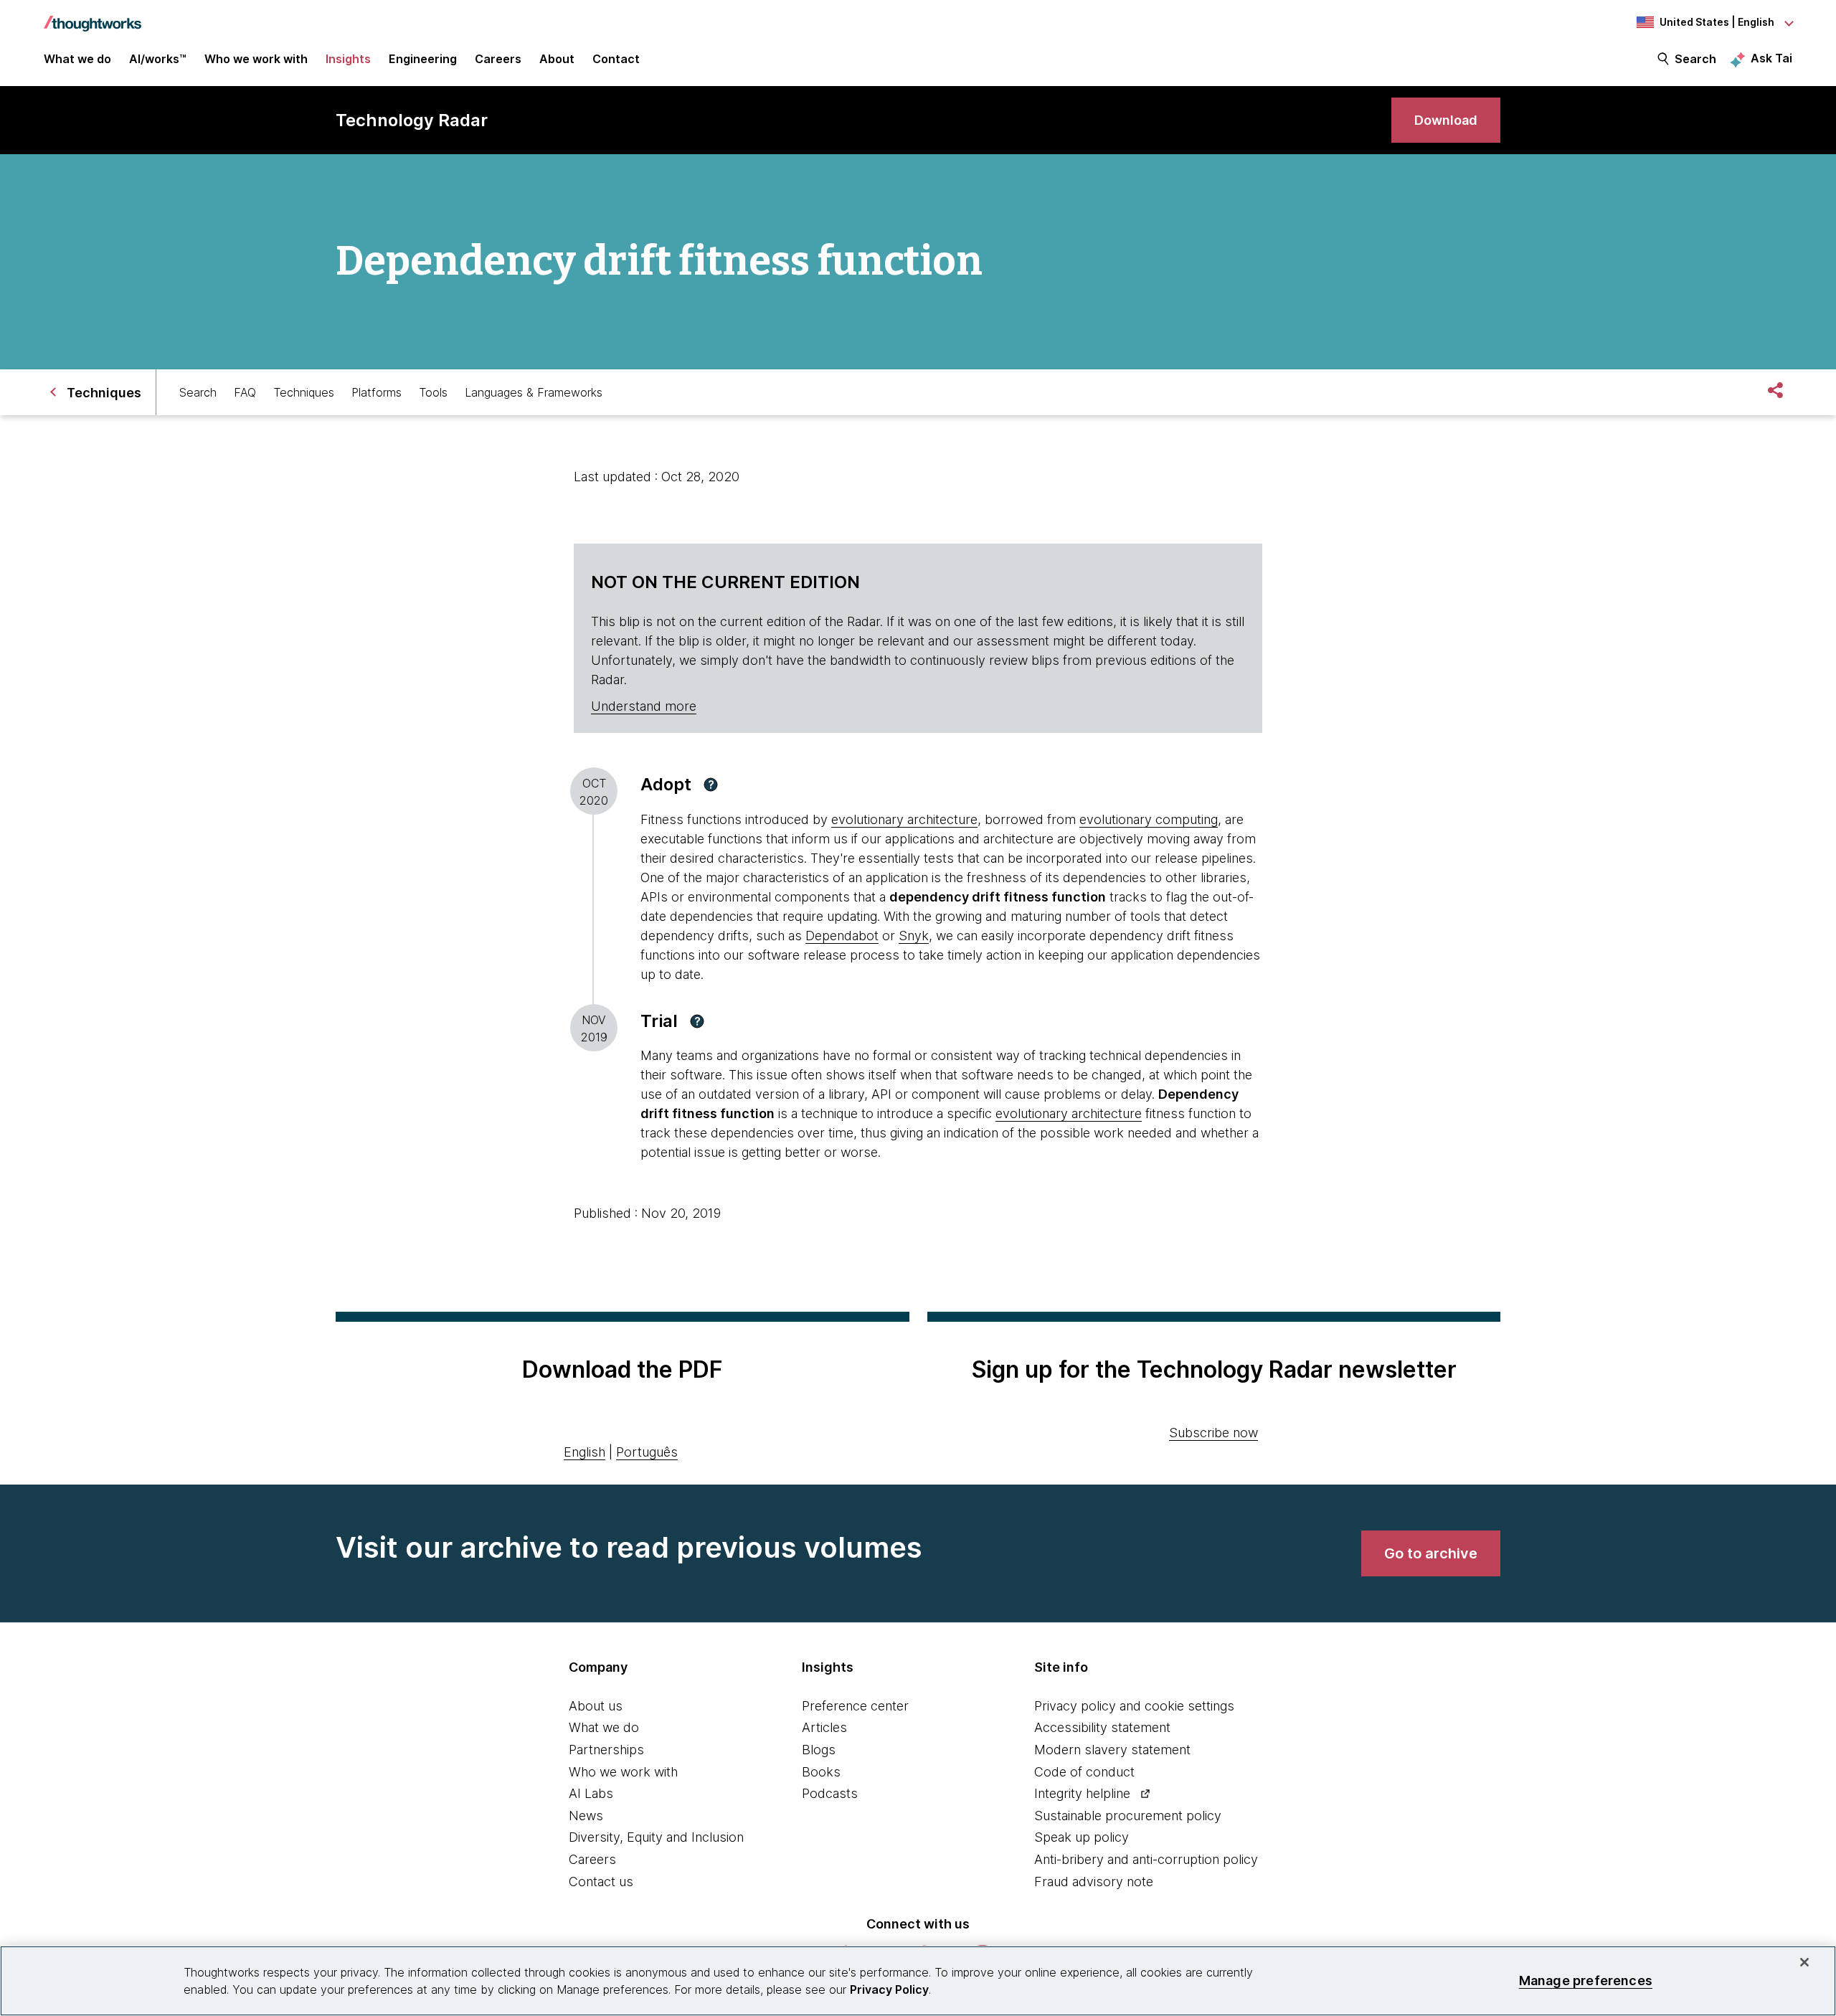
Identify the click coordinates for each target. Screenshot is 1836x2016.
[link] (1446, 120)
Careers (592, 1859)
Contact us (601, 1882)
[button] (711, 785)
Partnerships (606, 1750)
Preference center (855, 1706)
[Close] (1804, 1962)
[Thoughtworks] (93, 16)
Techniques (304, 392)
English (585, 1452)
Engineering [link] (423, 59)
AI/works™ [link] (158, 59)
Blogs (819, 1750)
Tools (433, 392)
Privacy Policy (889, 1989)
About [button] (557, 59)
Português (647, 1452)
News (586, 1816)
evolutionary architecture (904, 819)
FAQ (245, 392)
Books (821, 1772)
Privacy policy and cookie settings (1134, 1706)
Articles (824, 1727)
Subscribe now (1213, 1433)
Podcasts (830, 1793)
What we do (604, 1727)
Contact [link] (616, 59)
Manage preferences (1586, 1980)
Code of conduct (1084, 1772)
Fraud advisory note (1094, 1882)
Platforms (377, 392)
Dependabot (842, 936)
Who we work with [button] (256, 59)
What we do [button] (77, 59)
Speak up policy (1082, 1837)
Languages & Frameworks (534, 392)
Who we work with (623, 1772)
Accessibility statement (1102, 1727)
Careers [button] (498, 59)
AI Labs (591, 1793)
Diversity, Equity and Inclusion (656, 1837)
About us (596, 1706)
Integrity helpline (1082, 1793)
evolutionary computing (1149, 819)
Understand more (644, 706)
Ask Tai (1771, 58)
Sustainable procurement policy (1128, 1816)
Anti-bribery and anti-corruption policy (1146, 1859)
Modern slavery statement (1112, 1750)
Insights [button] (348, 59)
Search (1695, 59)
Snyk (914, 936)
